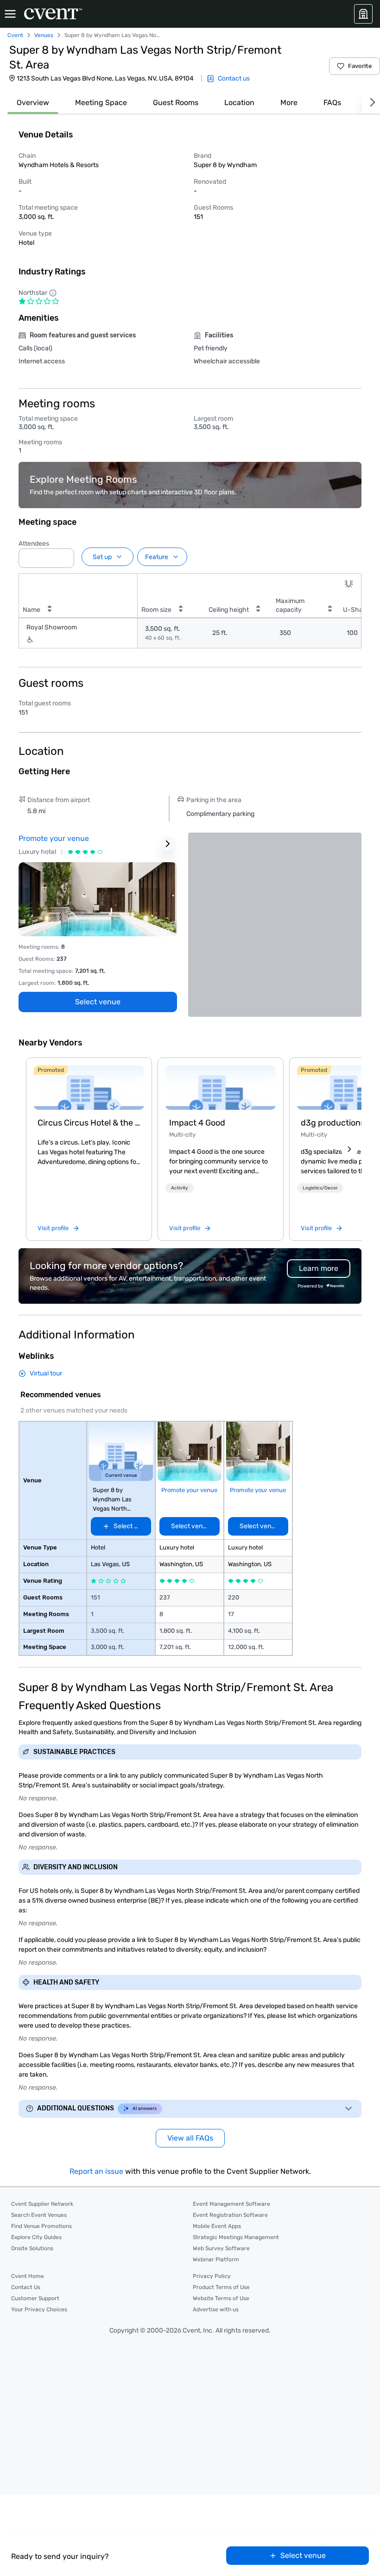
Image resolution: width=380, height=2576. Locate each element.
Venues (44, 35)
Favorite (360, 66)
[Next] (371, 103)
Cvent (15, 35)
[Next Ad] (168, 844)
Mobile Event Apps (217, 2226)
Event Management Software (231, 2204)
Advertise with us (216, 2309)
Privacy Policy (212, 2276)
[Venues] (363, 14)
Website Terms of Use (221, 2298)
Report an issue (96, 2171)
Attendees (34, 544)
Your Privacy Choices (39, 2309)
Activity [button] (180, 1188)
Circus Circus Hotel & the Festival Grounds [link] (89, 1123)
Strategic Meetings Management (236, 2237)
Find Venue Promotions (41, 2226)
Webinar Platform (216, 2259)
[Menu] (10, 14)
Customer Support (35, 2298)
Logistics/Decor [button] (320, 1188)
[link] (89, 1088)
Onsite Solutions (32, 2248)
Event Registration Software (230, 2215)
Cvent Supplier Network (42, 2204)
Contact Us (26, 2287)
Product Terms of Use (221, 2287)
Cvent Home (28, 2276)
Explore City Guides (36, 2237)
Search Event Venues (39, 2215)
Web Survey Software (221, 2248)
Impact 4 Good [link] (197, 1123)
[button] (64, 555)
